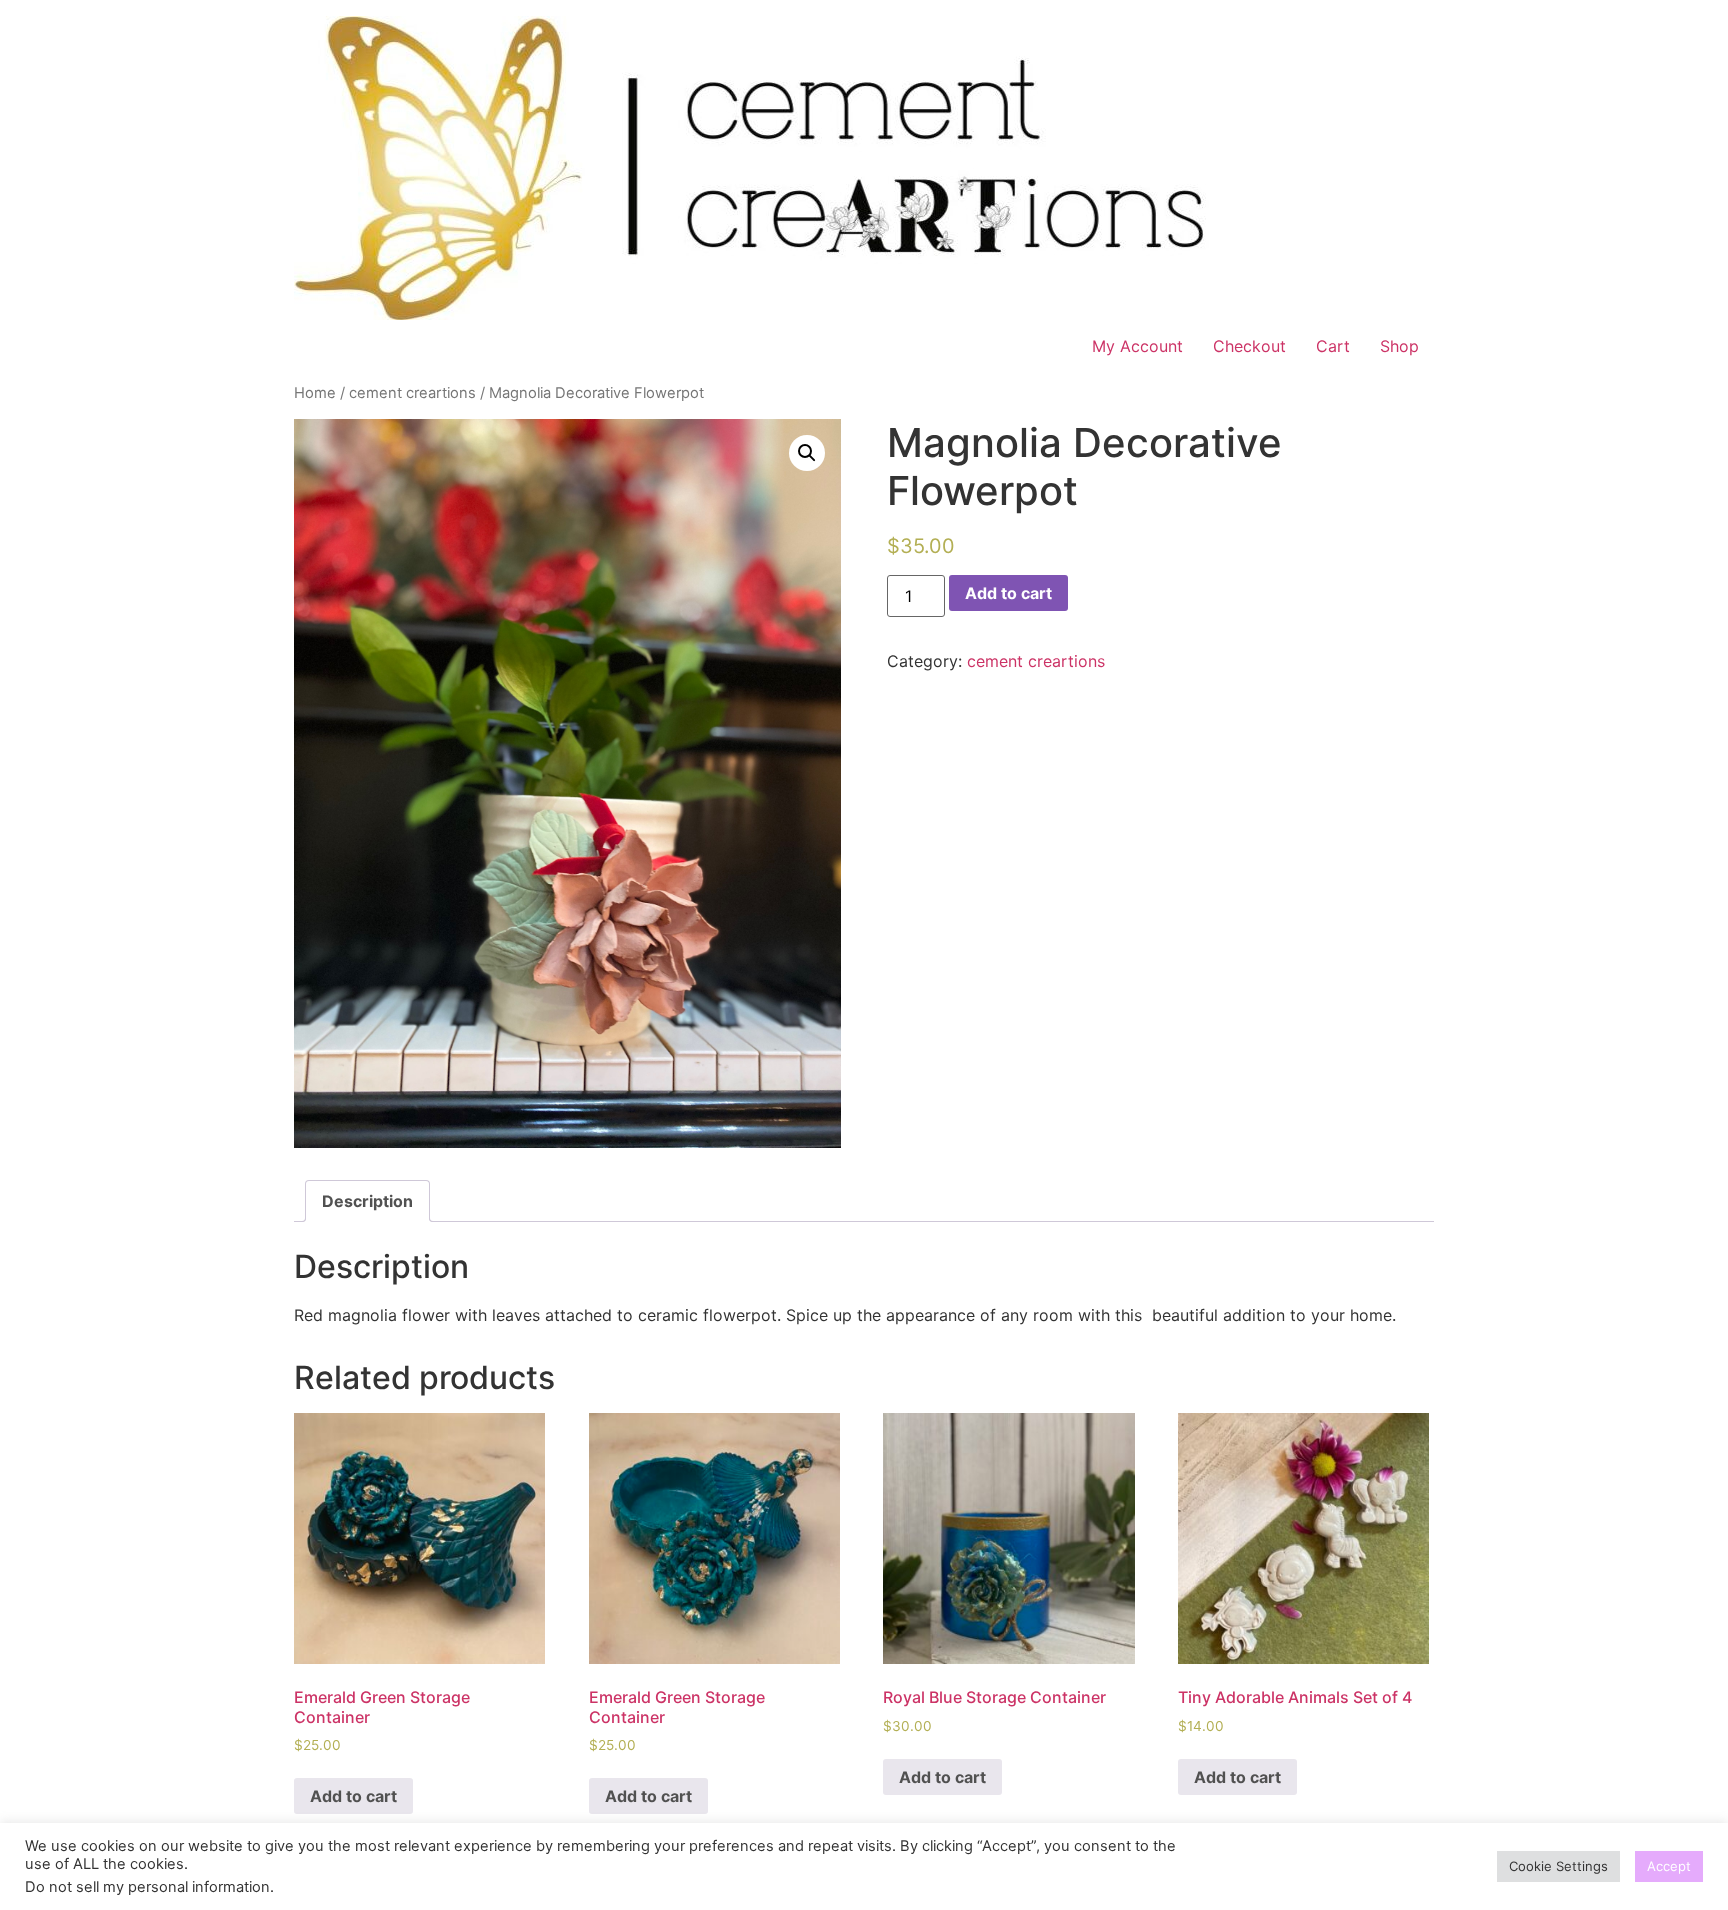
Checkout (1249, 346)
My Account (1137, 346)
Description (367, 1201)
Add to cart (1008, 593)
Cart (1333, 346)
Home (315, 393)
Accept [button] (1669, 1866)
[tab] (367, 1201)
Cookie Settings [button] (1558, 1866)
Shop (1399, 346)
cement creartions (412, 393)
